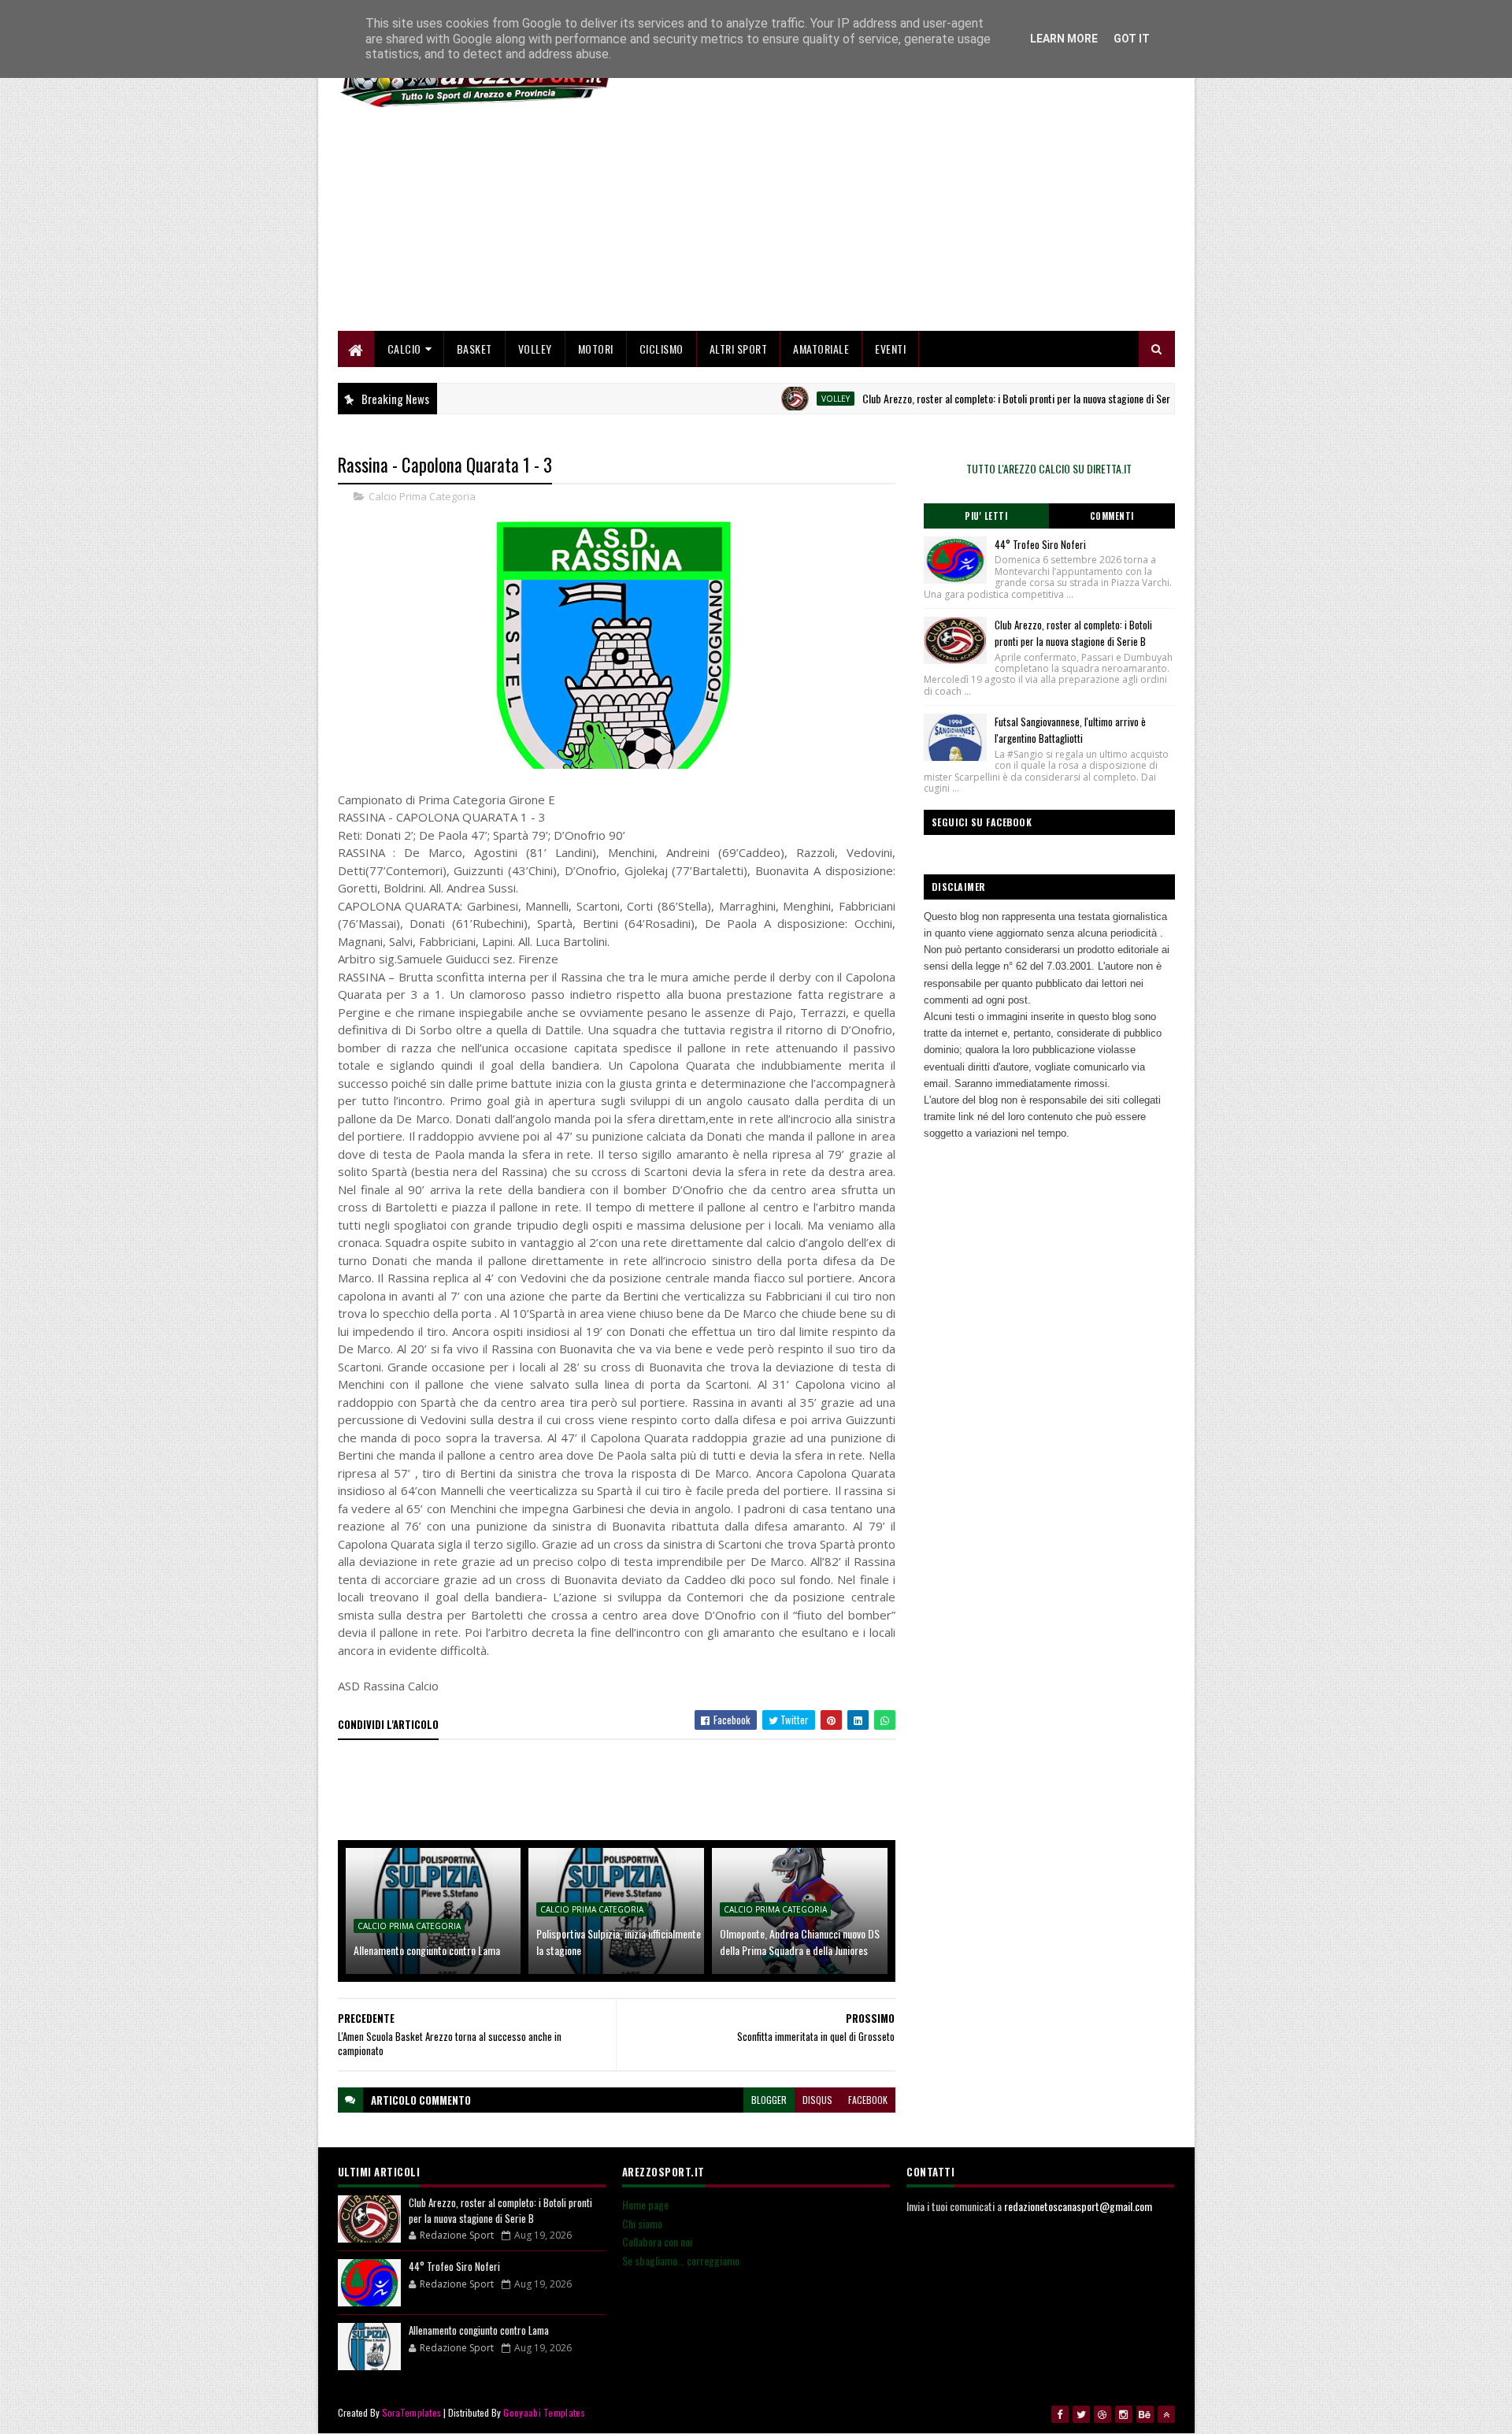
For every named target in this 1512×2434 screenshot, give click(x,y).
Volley (535, 349)
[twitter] (1081, 2414)
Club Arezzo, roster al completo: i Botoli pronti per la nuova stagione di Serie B (966, 398)
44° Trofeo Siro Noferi (1040, 544)
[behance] (1145, 2414)
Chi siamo (642, 2223)
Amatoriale (821, 349)
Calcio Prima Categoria (422, 496)
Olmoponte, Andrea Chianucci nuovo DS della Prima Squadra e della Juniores (800, 1942)
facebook (868, 2100)
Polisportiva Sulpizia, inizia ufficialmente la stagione (619, 1942)
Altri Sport (739, 349)
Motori (596, 349)
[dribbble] (1102, 2414)
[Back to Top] (1166, 2414)
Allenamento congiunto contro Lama (427, 1950)
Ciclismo (661, 349)
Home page (645, 2204)
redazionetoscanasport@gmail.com (1078, 2206)
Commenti (1112, 516)
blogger (769, 2100)
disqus (817, 2100)
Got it (1132, 39)
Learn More (1064, 39)
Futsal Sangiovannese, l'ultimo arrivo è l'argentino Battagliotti (1070, 730)
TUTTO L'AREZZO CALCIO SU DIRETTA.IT (1049, 468)
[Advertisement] (888, 221)
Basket (474, 349)
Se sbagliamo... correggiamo (681, 2260)
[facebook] (1060, 2414)
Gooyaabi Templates (544, 2412)
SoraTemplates (412, 2412)
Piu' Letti (986, 516)
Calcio (404, 349)
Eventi (890, 349)
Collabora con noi (657, 2241)
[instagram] (1124, 2414)
